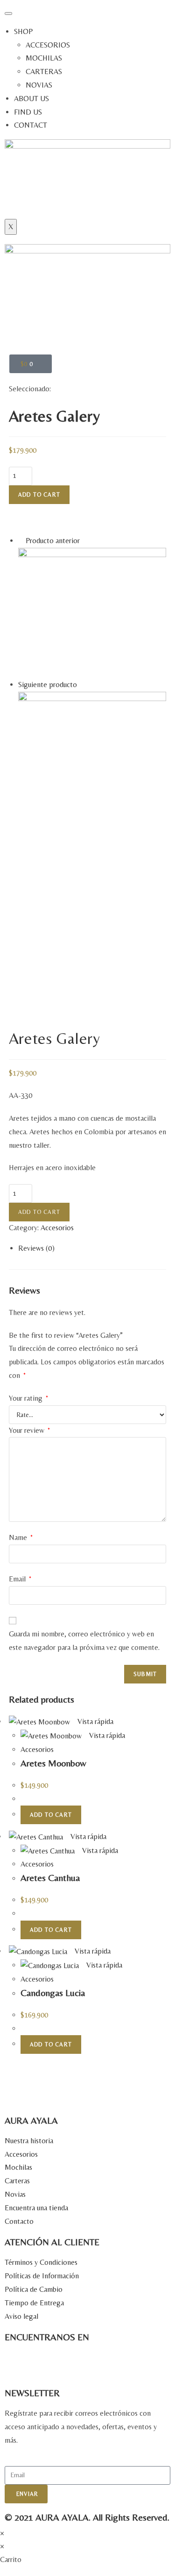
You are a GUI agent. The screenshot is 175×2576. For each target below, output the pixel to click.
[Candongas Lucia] (92, 612)
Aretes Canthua (50, 1877)
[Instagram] (16, 2363)
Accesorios (57, 1228)
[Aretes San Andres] (92, 765)
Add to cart (39, 495)
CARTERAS (44, 72)
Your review (29, 1430)
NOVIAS (39, 85)
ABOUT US (31, 99)
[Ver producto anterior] (21, 541)
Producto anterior (53, 541)
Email (20, 1579)
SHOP (23, 31)
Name (21, 1537)
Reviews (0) (36, 1248)
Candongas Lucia (53, 1993)
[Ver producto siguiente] (82, 685)
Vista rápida (94, 1721)
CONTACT (31, 125)
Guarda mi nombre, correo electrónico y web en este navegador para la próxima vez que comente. (84, 1641)
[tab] (92, 1249)
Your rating (28, 1398)
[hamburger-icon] (8, 14)
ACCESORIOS (48, 45)
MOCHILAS (44, 58)
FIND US (28, 112)
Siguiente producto (48, 685)
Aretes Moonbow (53, 1763)
